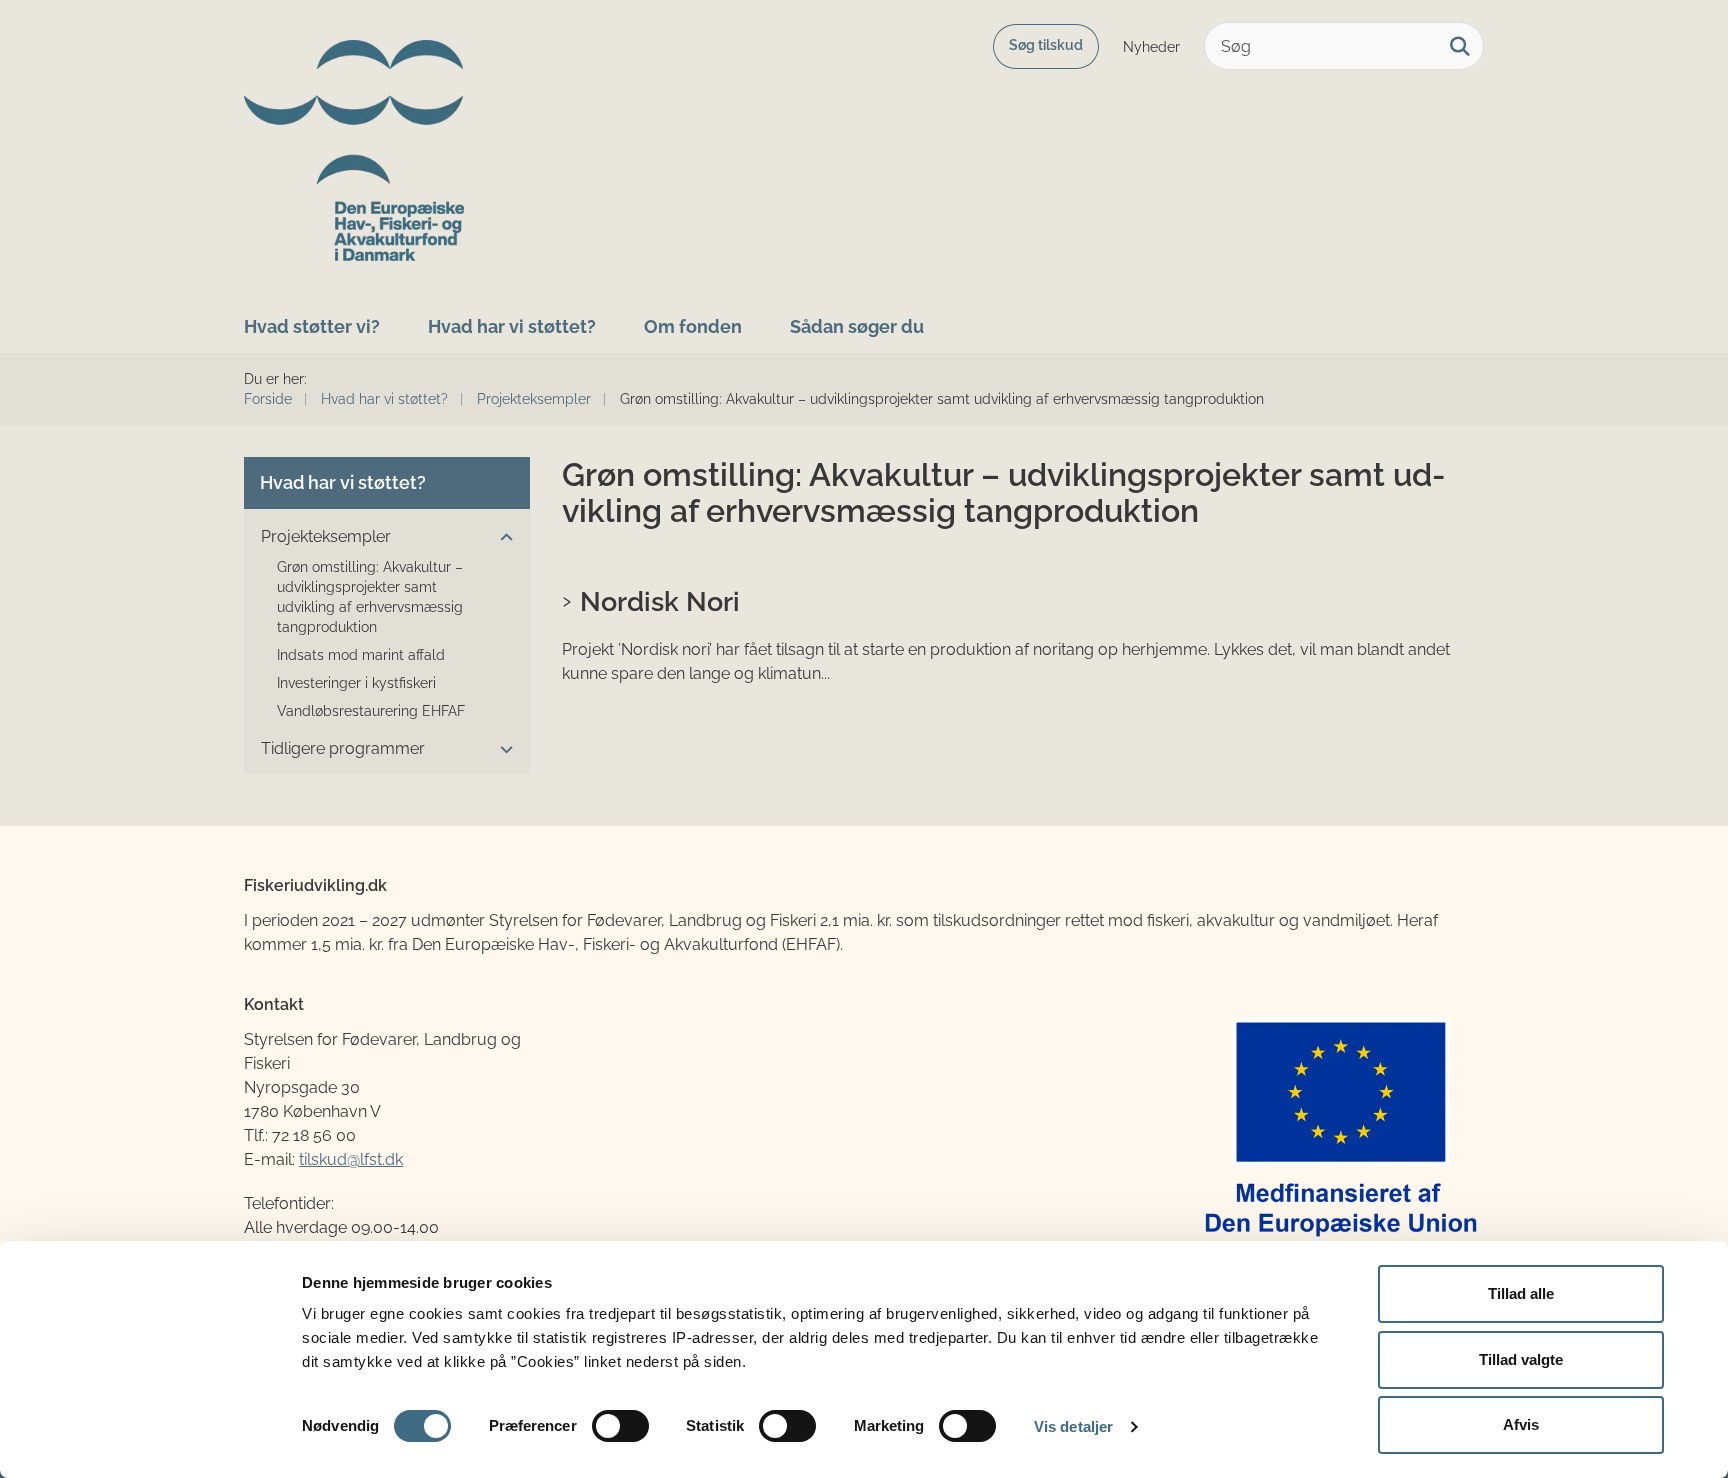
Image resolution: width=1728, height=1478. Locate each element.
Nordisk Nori (660, 601)
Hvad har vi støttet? (512, 326)
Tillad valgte (1521, 1359)
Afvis (1521, 1424)
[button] (501, 538)
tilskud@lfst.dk (351, 1159)
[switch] (620, 1426)
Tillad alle (1521, 1293)
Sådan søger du (857, 326)
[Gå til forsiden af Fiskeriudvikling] (354, 150)
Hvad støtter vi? (312, 326)
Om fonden (693, 326)
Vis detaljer (1073, 1426)
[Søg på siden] (1460, 46)
